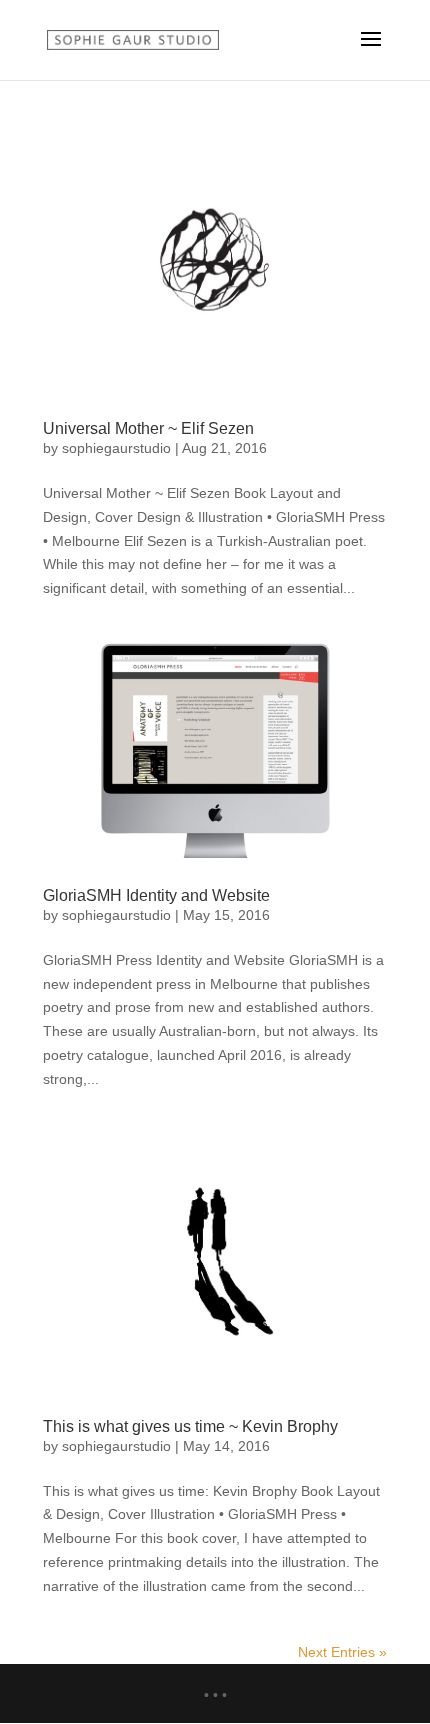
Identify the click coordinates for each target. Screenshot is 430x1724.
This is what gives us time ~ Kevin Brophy (190, 1426)
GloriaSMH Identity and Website (156, 895)
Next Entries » (342, 1652)
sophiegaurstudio (116, 448)
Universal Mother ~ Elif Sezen (148, 428)
